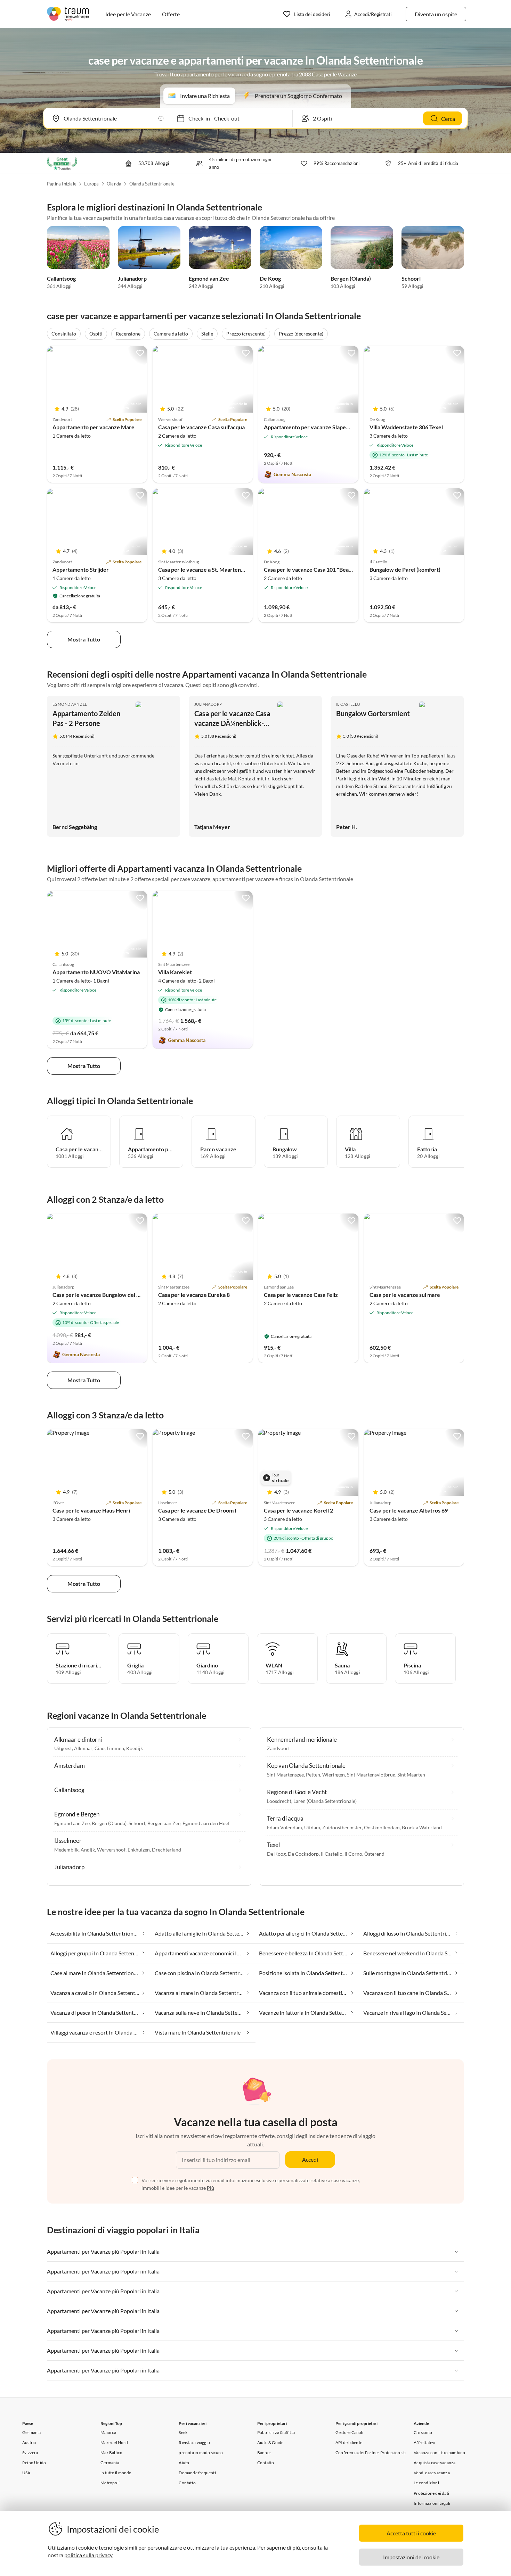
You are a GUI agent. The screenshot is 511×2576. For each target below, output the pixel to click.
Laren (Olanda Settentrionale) (325, 1801)
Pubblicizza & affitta (276, 2432)
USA (26, 2473)
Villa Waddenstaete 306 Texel (406, 427)
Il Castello (348, 704)
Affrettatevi (424, 2442)
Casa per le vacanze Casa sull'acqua (201, 427)
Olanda (114, 184)
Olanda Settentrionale (152, 184)
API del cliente (349, 2442)
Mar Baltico (111, 2453)
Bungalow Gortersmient (373, 713)
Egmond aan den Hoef (206, 1823)
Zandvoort (278, 1748)
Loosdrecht (279, 1801)
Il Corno (353, 1854)
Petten (313, 1775)
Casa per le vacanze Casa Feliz (301, 1295)
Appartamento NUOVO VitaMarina (96, 972)
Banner (264, 2453)
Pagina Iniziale (62, 184)
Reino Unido (34, 2463)
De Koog (270, 278)
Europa (91, 184)
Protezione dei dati (431, 2493)
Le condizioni (426, 2483)
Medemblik (66, 1850)
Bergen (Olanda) (351, 278)
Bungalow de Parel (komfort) (405, 569)
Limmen (115, 1748)
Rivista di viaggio (194, 2442)
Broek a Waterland (422, 1827)
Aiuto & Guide (270, 2442)
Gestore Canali (349, 2432)
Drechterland (167, 1850)
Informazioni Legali (432, 2503)
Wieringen (334, 1775)
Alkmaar (83, 1748)
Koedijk (135, 1748)
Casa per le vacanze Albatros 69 (409, 1510)
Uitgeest (63, 1748)
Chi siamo (423, 2432)
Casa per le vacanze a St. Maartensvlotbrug (211, 569)
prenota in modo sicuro (201, 2453)
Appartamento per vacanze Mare (94, 427)
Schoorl (411, 278)
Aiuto (184, 2463)
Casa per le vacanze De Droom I (197, 1510)
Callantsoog (61, 278)
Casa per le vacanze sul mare (405, 1295)
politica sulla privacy (88, 2555)
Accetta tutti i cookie (411, 2533)
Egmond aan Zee (209, 278)
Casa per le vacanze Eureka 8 (194, 1295)
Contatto (187, 2483)
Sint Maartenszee (285, 1775)
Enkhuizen (139, 1850)
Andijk (88, 1850)
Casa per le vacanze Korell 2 (298, 1510)
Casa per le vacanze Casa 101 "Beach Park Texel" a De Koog (337, 569)
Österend (374, 1854)
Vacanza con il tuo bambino (439, 2453)
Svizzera (30, 2453)
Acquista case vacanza (435, 2463)
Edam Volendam (285, 1827)
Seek (183, 2432)
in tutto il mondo (116, 2473)
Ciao (100, 1748)
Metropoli (110, 2483)
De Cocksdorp (303, 1854)
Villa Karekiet (175, 972)
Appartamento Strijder (81, 569)
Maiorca (108, 2432)
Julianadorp (132, 278)
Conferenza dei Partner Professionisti (371, 2453)
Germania (32, 2432)
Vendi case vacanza (432, 2473)
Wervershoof (111, 1850)
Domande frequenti (197, 2473)
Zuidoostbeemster (342, 1827)
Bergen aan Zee (164, 1823)
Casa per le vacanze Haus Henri (91, 1510)
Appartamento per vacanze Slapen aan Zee (317, 427)
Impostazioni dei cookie (411, 2557)
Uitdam (312, 1827)
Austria (29, 2442)
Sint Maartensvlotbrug (371, 1775)
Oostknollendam (382, 1827)
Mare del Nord (114, 2442)
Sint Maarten (411, 1775)
